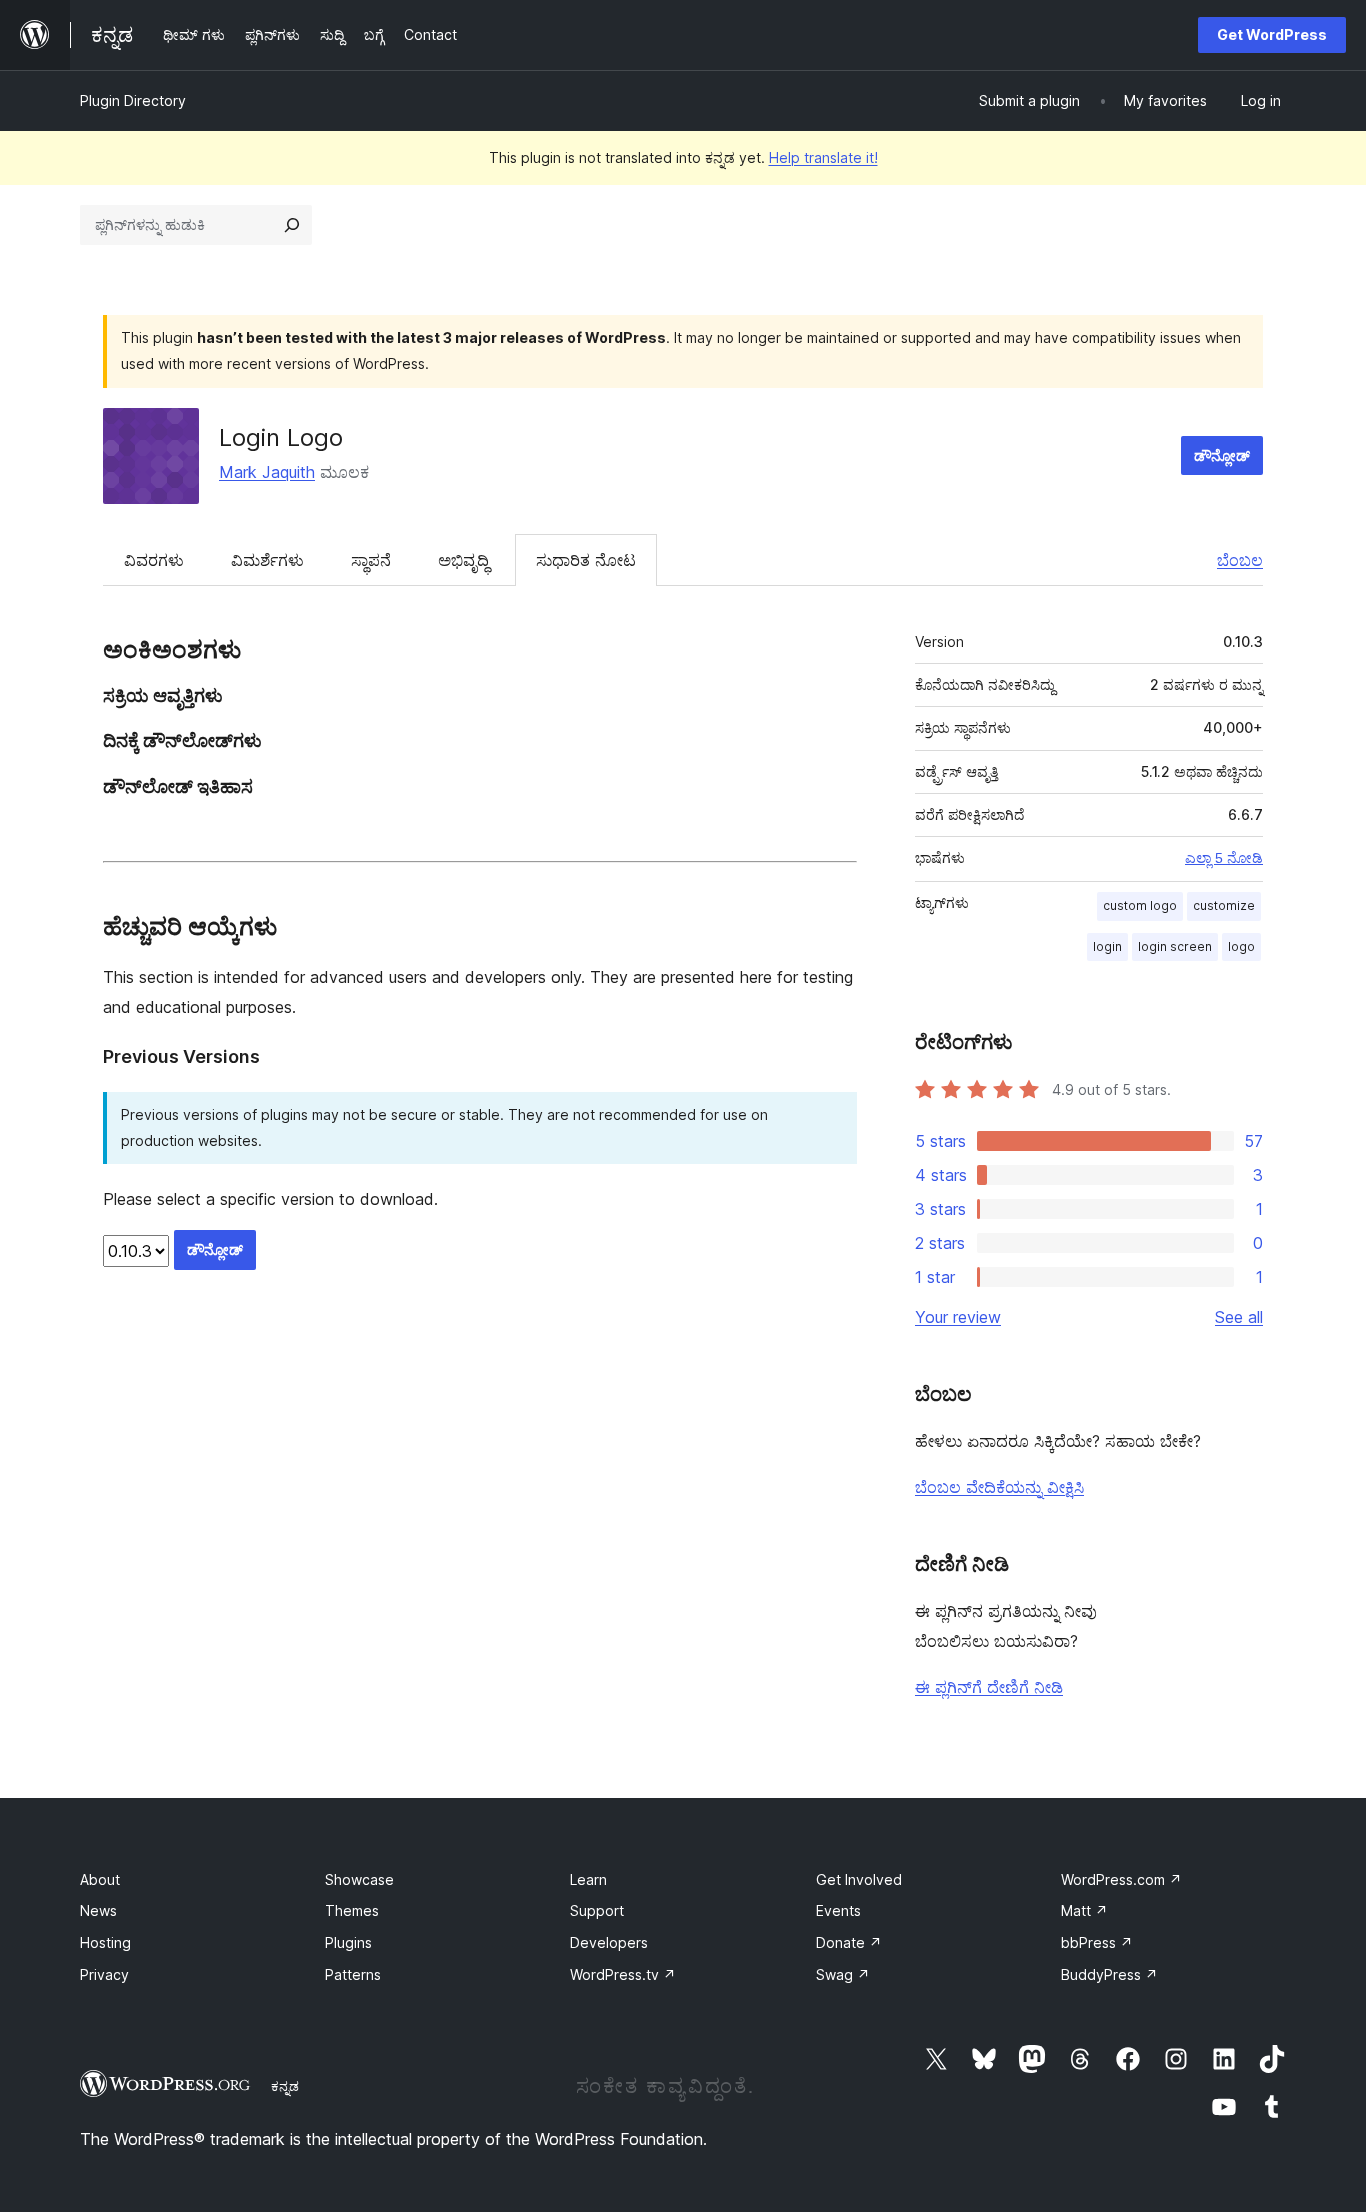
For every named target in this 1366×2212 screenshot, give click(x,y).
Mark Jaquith (267, 472)
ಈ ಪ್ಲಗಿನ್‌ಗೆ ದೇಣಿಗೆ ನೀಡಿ (989, 1687)
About (100, 1879)
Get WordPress (1272, 34)
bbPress (1097, 1942)
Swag (843, 1974)
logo (1241, 946)
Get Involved (859, 1879)
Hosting (105, 1942)
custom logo (1140, 905)
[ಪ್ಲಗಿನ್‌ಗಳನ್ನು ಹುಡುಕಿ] (292, 225)
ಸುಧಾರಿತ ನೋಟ (586, 560)
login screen (1175, 946)
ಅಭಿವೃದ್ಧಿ (463, 560)
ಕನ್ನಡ (285, 2086)
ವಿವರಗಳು (154, 560)
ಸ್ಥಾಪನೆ (371, 560)
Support (597, 1910)
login (1107, 946)
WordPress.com (1121, 1879)
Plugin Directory (133, 100)
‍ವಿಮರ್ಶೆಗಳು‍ (267, 560)
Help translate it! (823, 157)
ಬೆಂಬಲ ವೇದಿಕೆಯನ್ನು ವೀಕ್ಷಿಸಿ (999, 1487)
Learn (588, 1879)
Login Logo (281, 437)
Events (838, 1910)
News (98, 1910)
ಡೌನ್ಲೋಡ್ (1222, 455)
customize (1224, 905)
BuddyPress (1109, 1974)
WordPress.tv (623, 1974)
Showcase (359, 1879)
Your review (958, 1317)
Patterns (353, 1974)
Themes (352, 1910)
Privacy (104, 1974)
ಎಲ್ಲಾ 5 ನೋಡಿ (1224, 858)
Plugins (348, 1942)
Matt (1084, 1910)
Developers (609, 1942)
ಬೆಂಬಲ (1240, 560)
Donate (849, 1942)
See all (1239, 1317)
